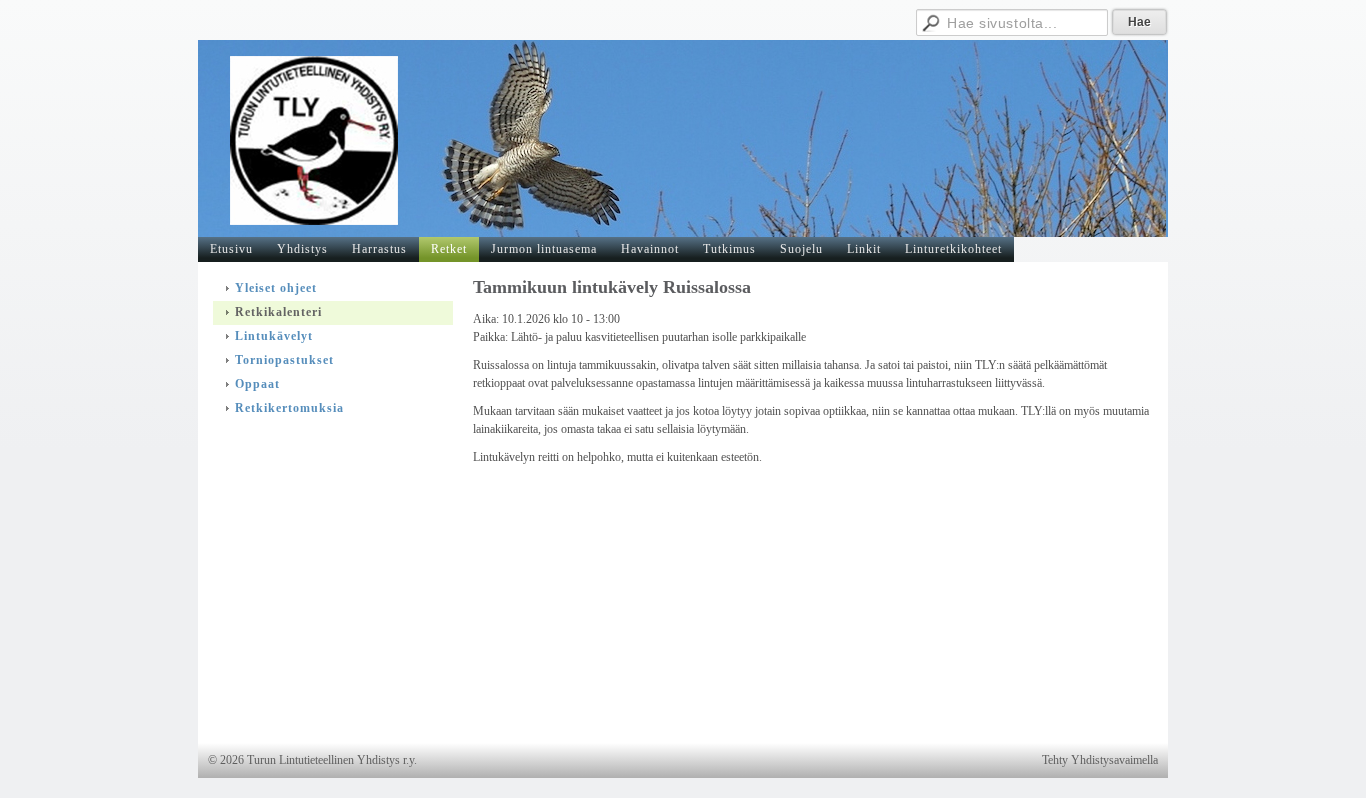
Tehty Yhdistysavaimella (1100, 760)
